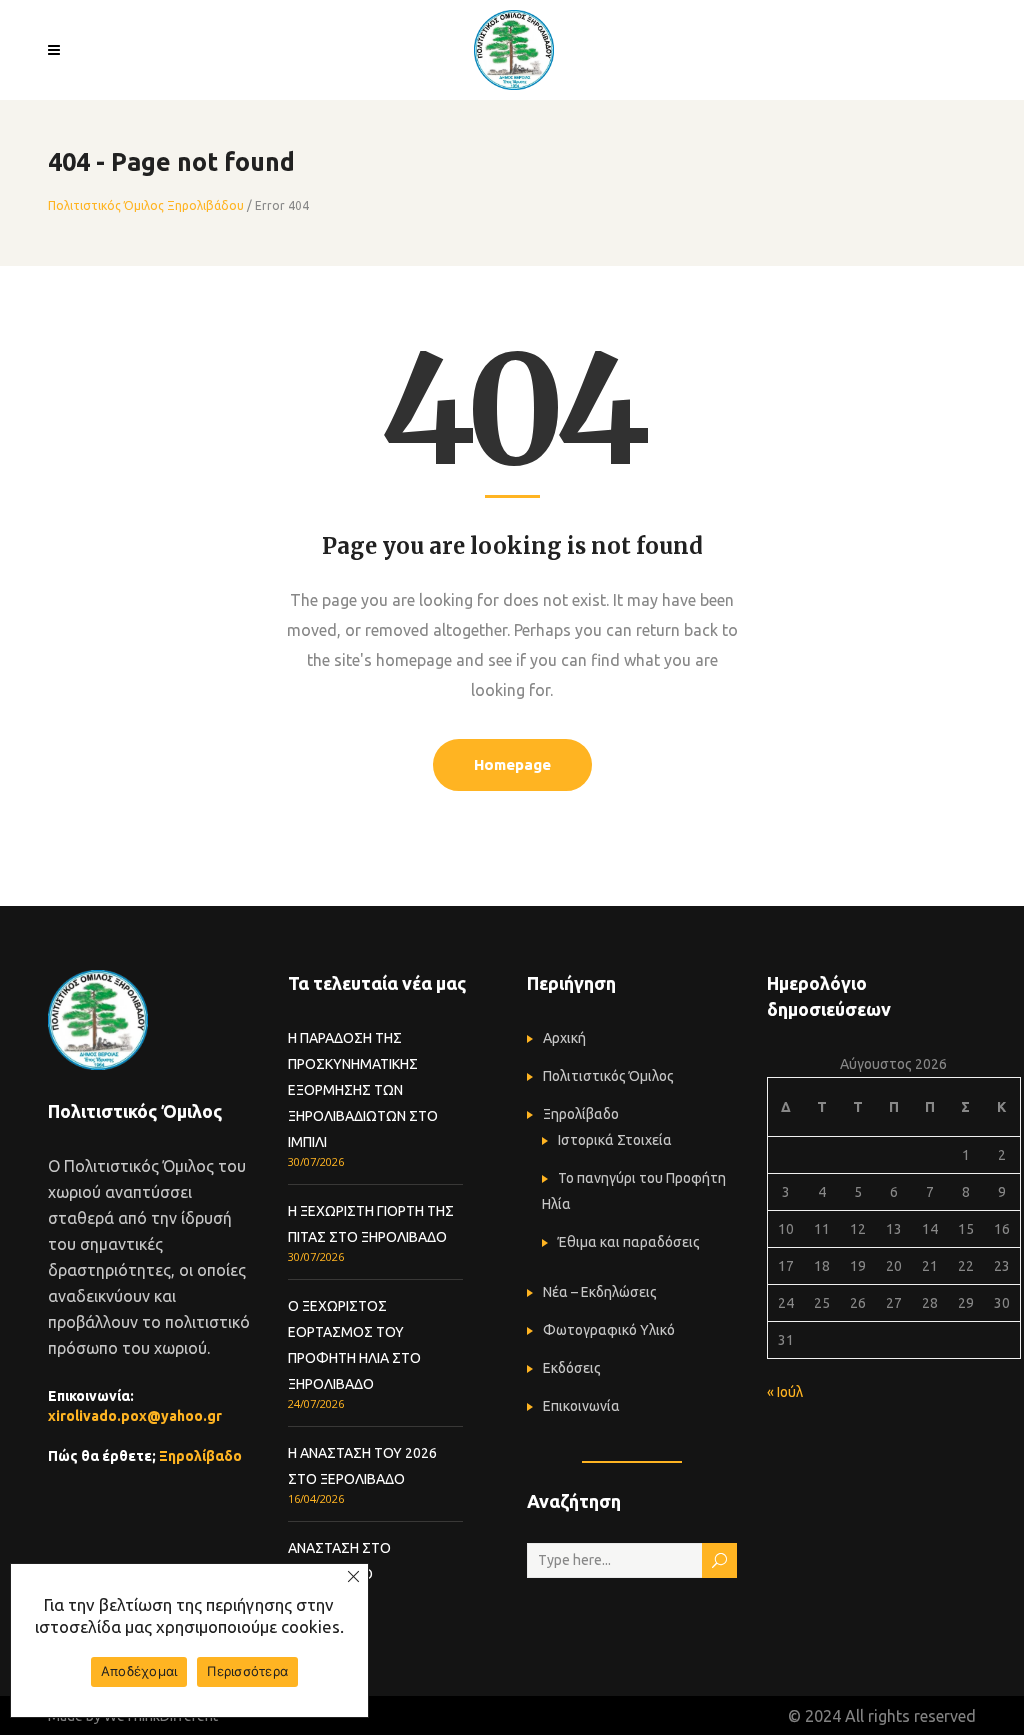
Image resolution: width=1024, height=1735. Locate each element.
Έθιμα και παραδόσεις (629, 1242)
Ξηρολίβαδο (200, 1456)
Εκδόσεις (572, 1368)
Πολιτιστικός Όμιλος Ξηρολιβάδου (146, 206)
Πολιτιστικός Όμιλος (608, 1076)
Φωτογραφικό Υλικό (609, 1330)
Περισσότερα (247, 1671)
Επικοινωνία (581, 1406)
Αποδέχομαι (139, 1671)
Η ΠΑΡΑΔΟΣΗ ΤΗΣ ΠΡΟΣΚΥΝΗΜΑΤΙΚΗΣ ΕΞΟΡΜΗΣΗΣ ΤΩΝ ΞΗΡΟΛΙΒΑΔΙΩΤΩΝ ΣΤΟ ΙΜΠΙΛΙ (363, 1090)
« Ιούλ (785, 1392)
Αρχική (564, 1038)
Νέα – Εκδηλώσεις (600, 1292)
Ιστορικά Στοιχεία (615, 1140)
